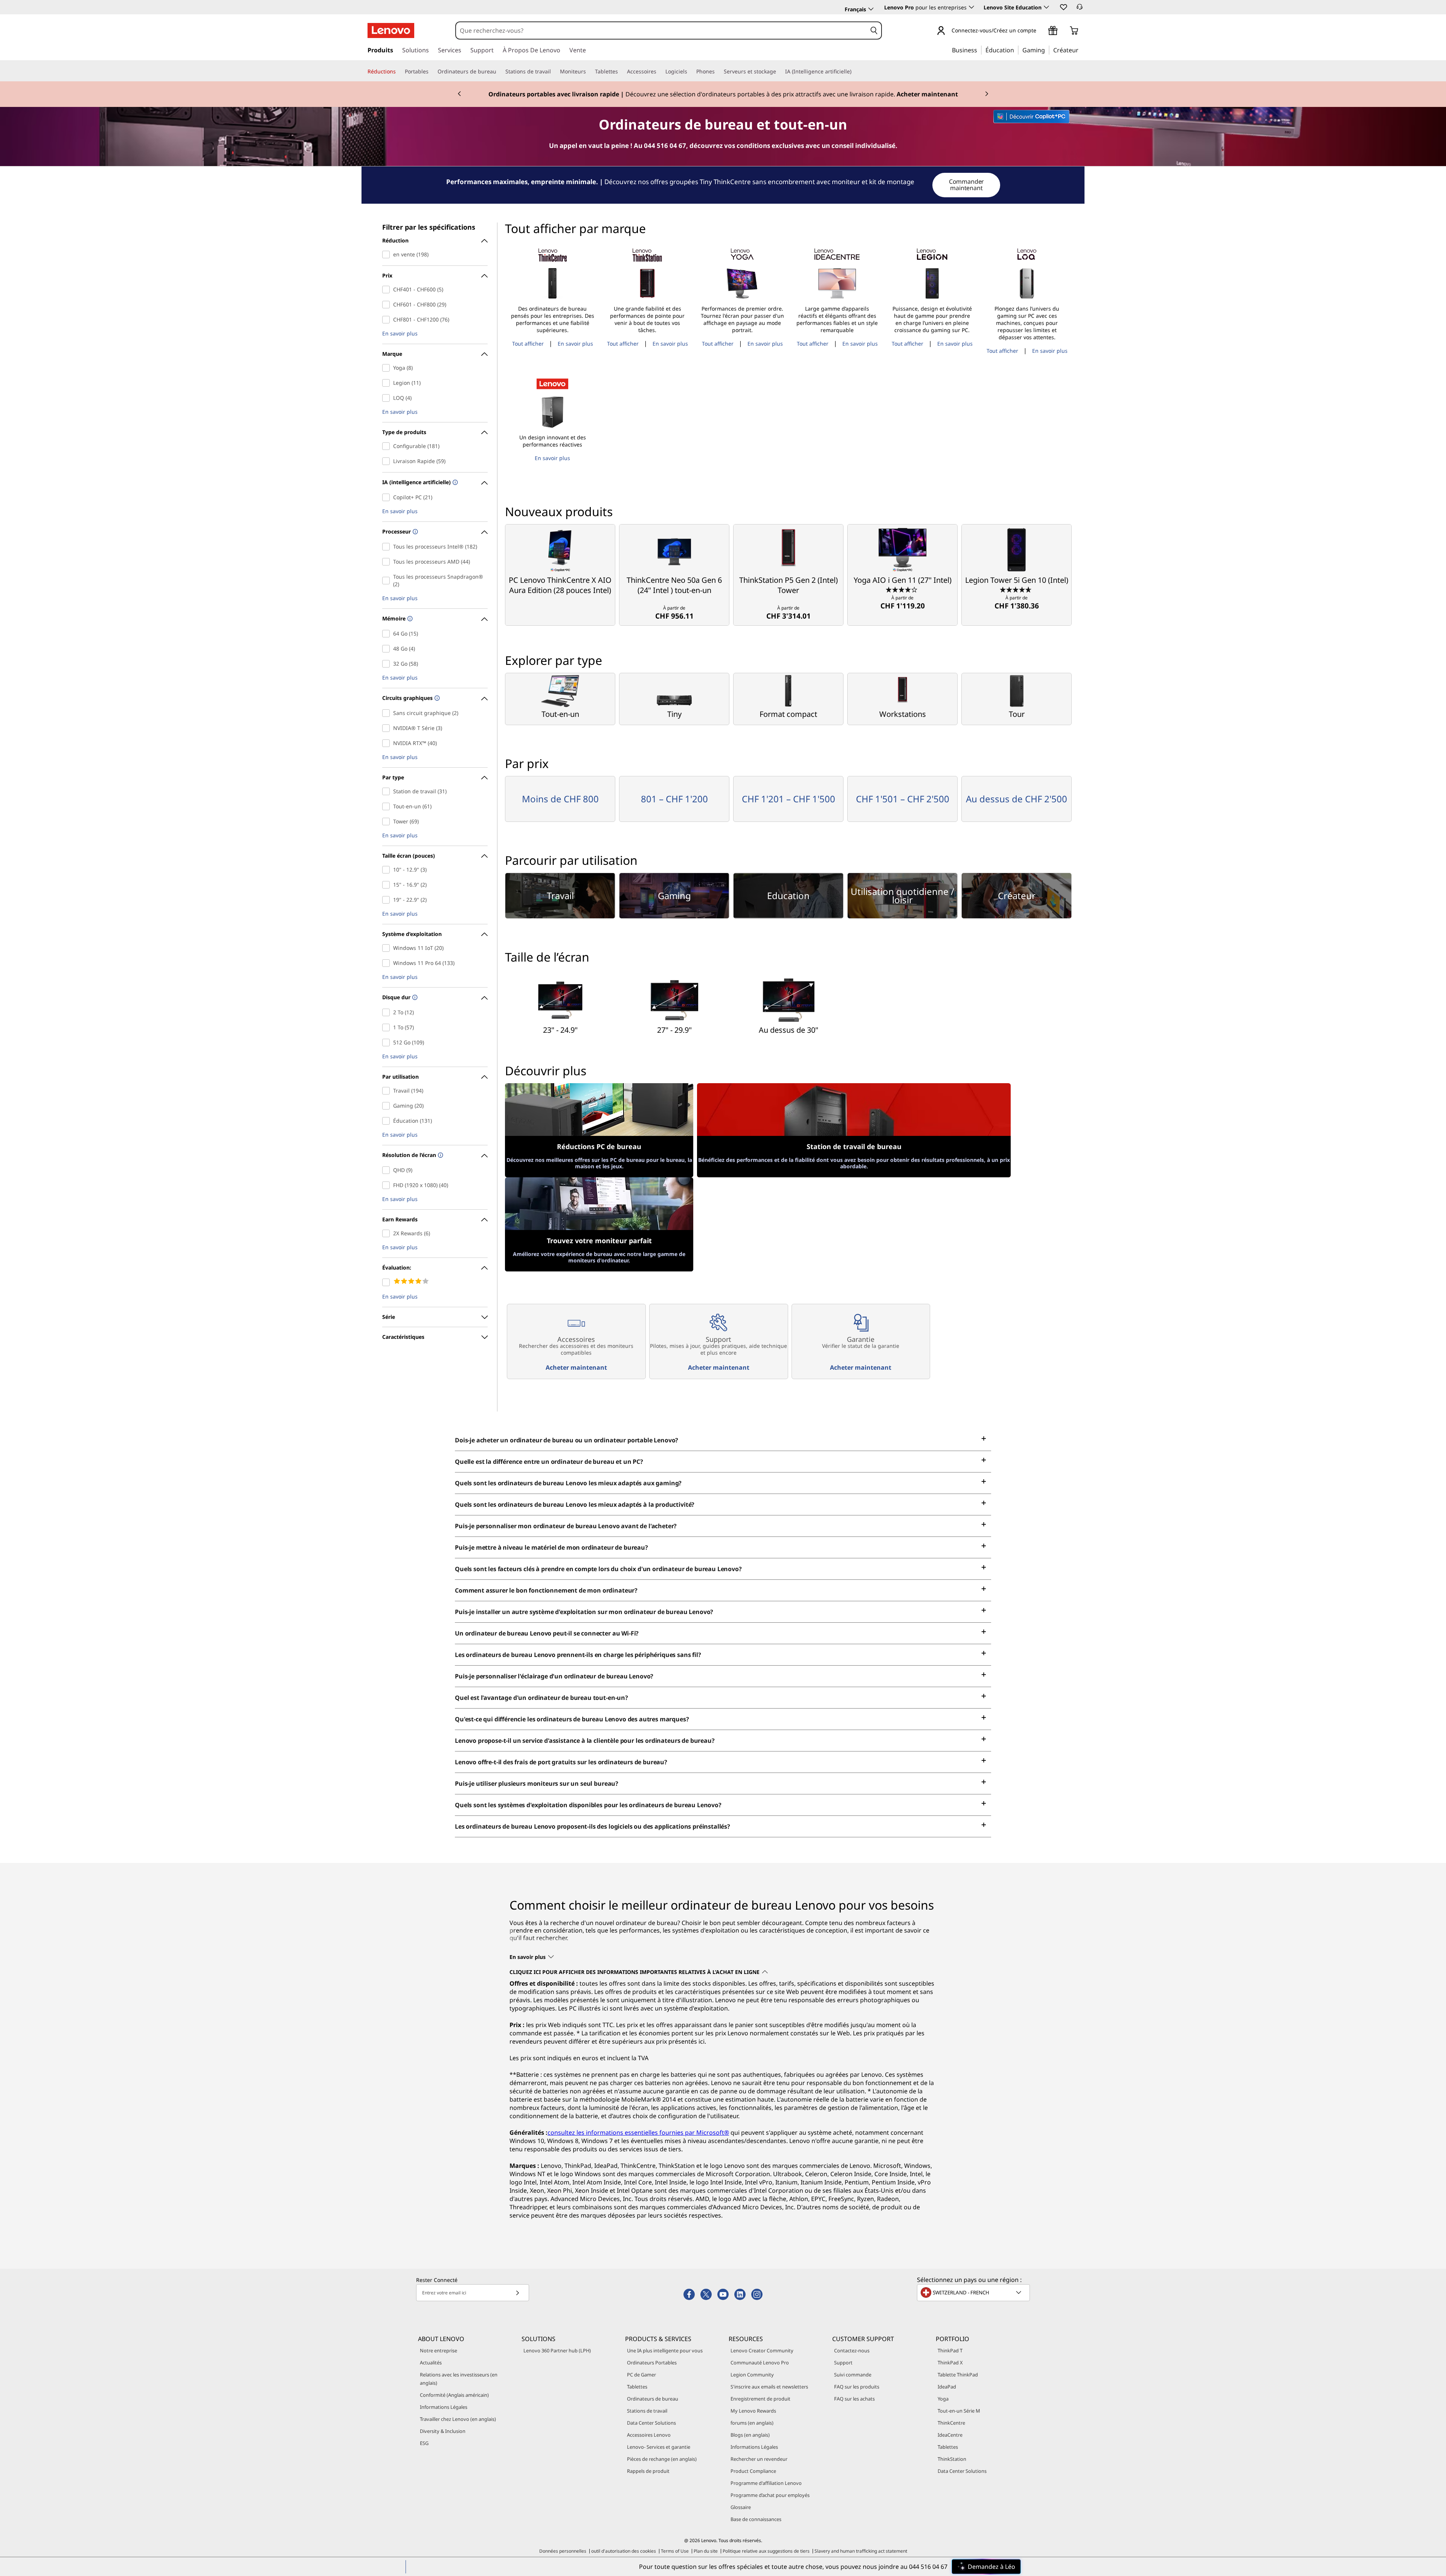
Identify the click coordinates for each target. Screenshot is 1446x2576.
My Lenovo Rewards (753, 2411)
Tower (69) (388, 822)
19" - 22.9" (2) (388, 900)
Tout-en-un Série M (959, 2411)
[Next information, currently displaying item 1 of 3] (987, 94)
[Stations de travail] (554, 72)
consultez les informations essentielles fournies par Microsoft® (638, 2132)
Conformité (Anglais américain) (454, 2395)
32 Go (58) (388, 664)
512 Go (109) (388, 1043)
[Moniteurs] (589, 72)
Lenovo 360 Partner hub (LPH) (557, 2350)
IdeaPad (947, 2387)
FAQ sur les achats (854, 2399)
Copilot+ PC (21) (388, 497)
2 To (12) (388, 1012)
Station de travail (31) (388, 791)
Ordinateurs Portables (652, 2363)
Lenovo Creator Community (762, 2350)
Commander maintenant (967, 185)
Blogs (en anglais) (750, 2435)
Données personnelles (563, 2551)
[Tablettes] (621, 72)
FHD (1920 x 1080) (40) (388, 1185)
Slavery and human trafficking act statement (861, 2551)
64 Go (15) (388, 634)
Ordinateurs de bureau (653, 2399)
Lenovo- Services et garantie (659, 2447)
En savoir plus (400, 334)
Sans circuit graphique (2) (388, 713)
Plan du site (706, 2551)
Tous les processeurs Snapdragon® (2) (388, 581)
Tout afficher (528, 344)
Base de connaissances (756, 2519)
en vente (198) (388, 255)
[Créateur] (1081, 50)
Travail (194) (388, 1091)
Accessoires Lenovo (649, 2435)
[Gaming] (1047, 50)
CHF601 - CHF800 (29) (388, 305)
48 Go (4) (388, 649)
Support (843, 2363)
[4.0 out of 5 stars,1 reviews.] (902, 589)
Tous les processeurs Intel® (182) (388, 547)
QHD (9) (388, 1170)
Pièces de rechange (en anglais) (662, 2459)
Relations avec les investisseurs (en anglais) (459, 2379)
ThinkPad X (950, 2363)
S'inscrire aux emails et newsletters (769, 2387)
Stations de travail (647, 2411)
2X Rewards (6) (388, 1233)
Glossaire (741, 2507)
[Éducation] (1016, 50)
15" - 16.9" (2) (388, 885)
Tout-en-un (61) (388, 806)
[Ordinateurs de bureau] (499, 72)
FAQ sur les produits (857, 2387)
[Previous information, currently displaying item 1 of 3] (459, 94)
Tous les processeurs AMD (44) (388, 562)
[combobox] (661, 30)
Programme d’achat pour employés (770, 2495)
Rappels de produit (648, 2471)
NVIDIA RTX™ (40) (388, 743)
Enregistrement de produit (760, 2399)
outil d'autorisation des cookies (624, 2551)
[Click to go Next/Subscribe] (517, 2293)
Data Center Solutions (651, 2423)
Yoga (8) (388, 368)
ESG (424, 2443)
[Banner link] (723, 94)
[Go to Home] (391, 30)
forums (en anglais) (752, 2423)
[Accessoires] (659, 72)
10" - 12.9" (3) (388, 870)
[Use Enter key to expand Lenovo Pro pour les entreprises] (972, 7)
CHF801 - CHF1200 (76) (388, 320)
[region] (723, 185)
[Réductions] (399, 72)
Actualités (431, 2363)
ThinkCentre (951, 2423)
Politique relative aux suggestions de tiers (766, 2551)
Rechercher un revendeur (759, 2459)
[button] (1063, 7)
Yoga (943, 2399)
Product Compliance (753, 2471)
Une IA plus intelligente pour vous (665, 2350)
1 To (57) (388, 1027)
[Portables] (432, 72)
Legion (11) (388, 383)
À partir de (674, 613)
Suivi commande (853, 2375)
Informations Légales (444, 2407)
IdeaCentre (950, 2435)
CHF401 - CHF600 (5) (388, 290)
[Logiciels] (690, 72)
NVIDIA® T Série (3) (388, 728)
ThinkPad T (950, 2350)
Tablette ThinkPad (958, 2375)
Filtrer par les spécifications (429, 227)
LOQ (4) (388, 398)
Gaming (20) (388, 1106)
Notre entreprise (439, 2350)
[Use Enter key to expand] (1041, 31)
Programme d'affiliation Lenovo (766, 2483)
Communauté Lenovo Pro (760, 2363)
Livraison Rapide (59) (388, 461)
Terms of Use (675, 2551)
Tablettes (637, 2387)
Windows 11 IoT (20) (388, 948)
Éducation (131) (388, 1121)
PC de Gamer (641, 2375)
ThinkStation (952, 2459)
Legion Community (752, 2375)
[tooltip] (454, 483)
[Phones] (718, 72)
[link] (1080, 9)
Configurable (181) (388, 446)
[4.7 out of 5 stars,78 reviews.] (1017, 589)
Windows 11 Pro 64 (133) (388, 963)
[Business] (979, 50)
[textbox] (974, 2292)
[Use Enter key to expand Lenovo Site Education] (1046, 7)
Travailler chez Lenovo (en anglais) (458, 2419)
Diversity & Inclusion (443, 2431)
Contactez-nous (852, 2350)
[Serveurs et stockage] (779, 72)
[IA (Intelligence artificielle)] (854, 72)
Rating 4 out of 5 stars (388, 1282)
